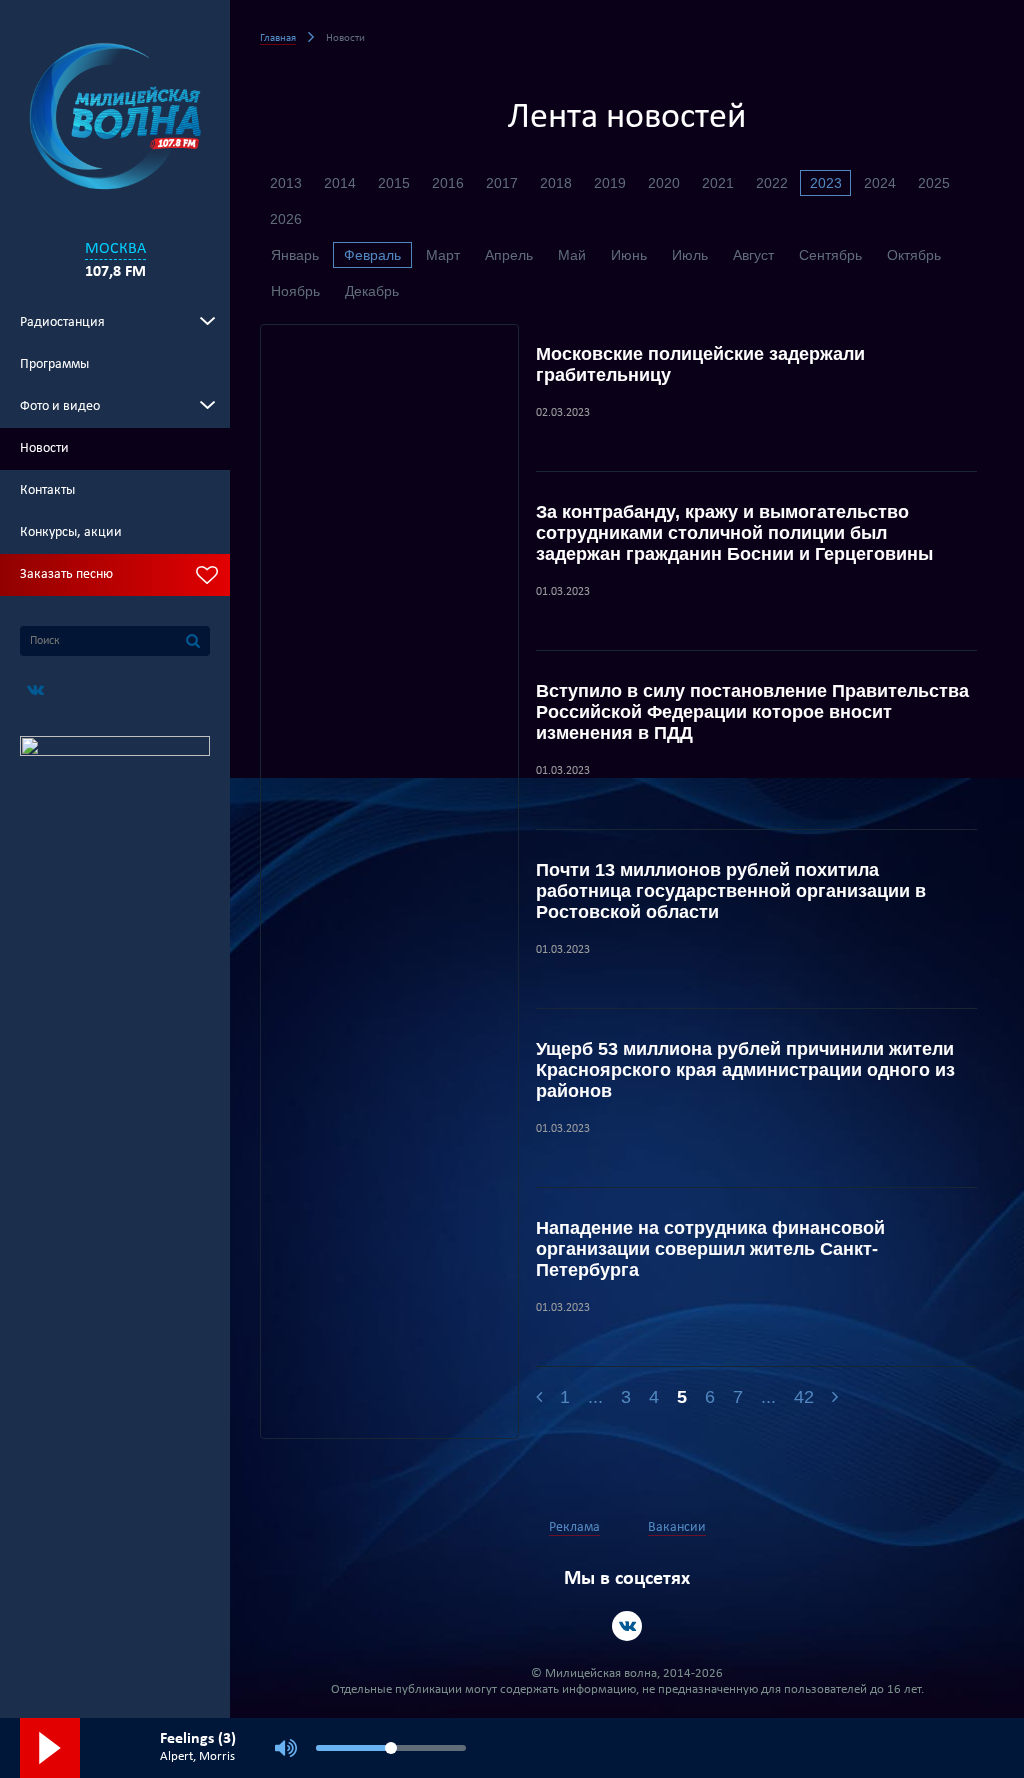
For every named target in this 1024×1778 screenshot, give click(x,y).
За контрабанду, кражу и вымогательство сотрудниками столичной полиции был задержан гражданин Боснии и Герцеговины (734, 533)
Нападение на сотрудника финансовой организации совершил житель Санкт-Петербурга (710, 1249)
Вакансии (677, 1527)
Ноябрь (295, 291)
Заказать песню (66, 574)
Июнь (629, 255)
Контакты (47, 490)
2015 (394, 183)
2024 (880, 183)
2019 (610, 183)
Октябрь (914, 255)
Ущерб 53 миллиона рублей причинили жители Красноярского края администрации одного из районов (745, 1070)
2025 (934, 183)
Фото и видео (60, 406)
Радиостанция (62, 322)
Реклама (574, 1527)
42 (804, 1397)
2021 (718, 183)
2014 (340, 183)
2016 (448, 183)
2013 (286, 183)
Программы (54, 364)
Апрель (509, 255)
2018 (556, 183)
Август (753, 255)
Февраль (372, 255)
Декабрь (372, 291)
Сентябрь (830, 255)
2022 (772, 183)
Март (443, 255)
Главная (278, 38)
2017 (502, 183)
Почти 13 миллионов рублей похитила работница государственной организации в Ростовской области (731, 891)
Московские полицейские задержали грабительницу (700, 364)
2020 (664, 183)
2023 (826, 183)
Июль (690, 255)
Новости (44, 448)
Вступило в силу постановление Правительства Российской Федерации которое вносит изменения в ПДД (752, 712)
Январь (295, 255)
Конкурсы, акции (71, 532)
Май (572, 255)
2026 (286, 219)
